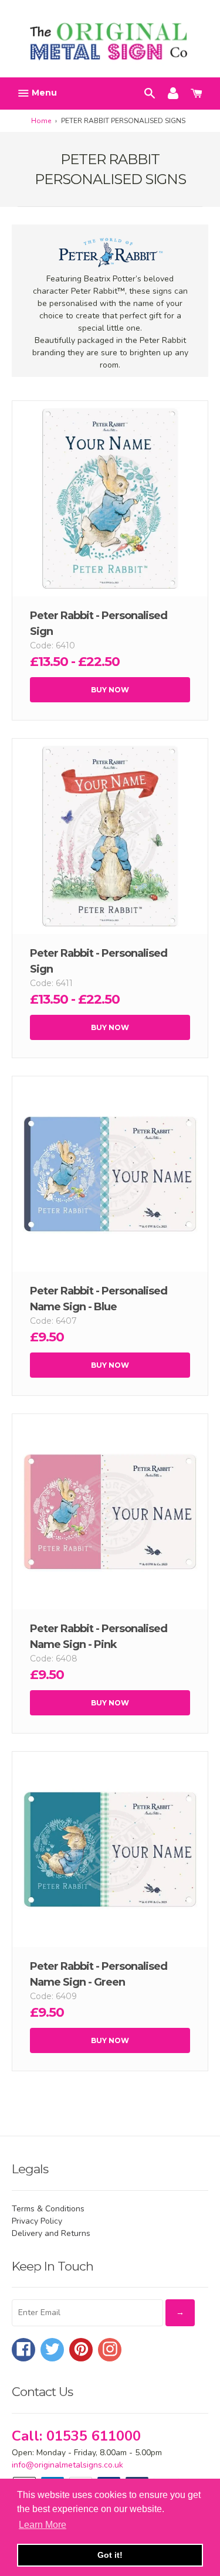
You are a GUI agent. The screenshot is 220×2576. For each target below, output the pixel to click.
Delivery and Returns (51, 2233)
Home (41, 121)
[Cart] (197, 92)
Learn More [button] (43, 2525)
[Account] (173, 92)
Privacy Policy (37, 2221)
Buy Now (110, 690)
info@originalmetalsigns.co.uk (67, 2465)
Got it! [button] (110, 2555)
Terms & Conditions (48, 2209)
